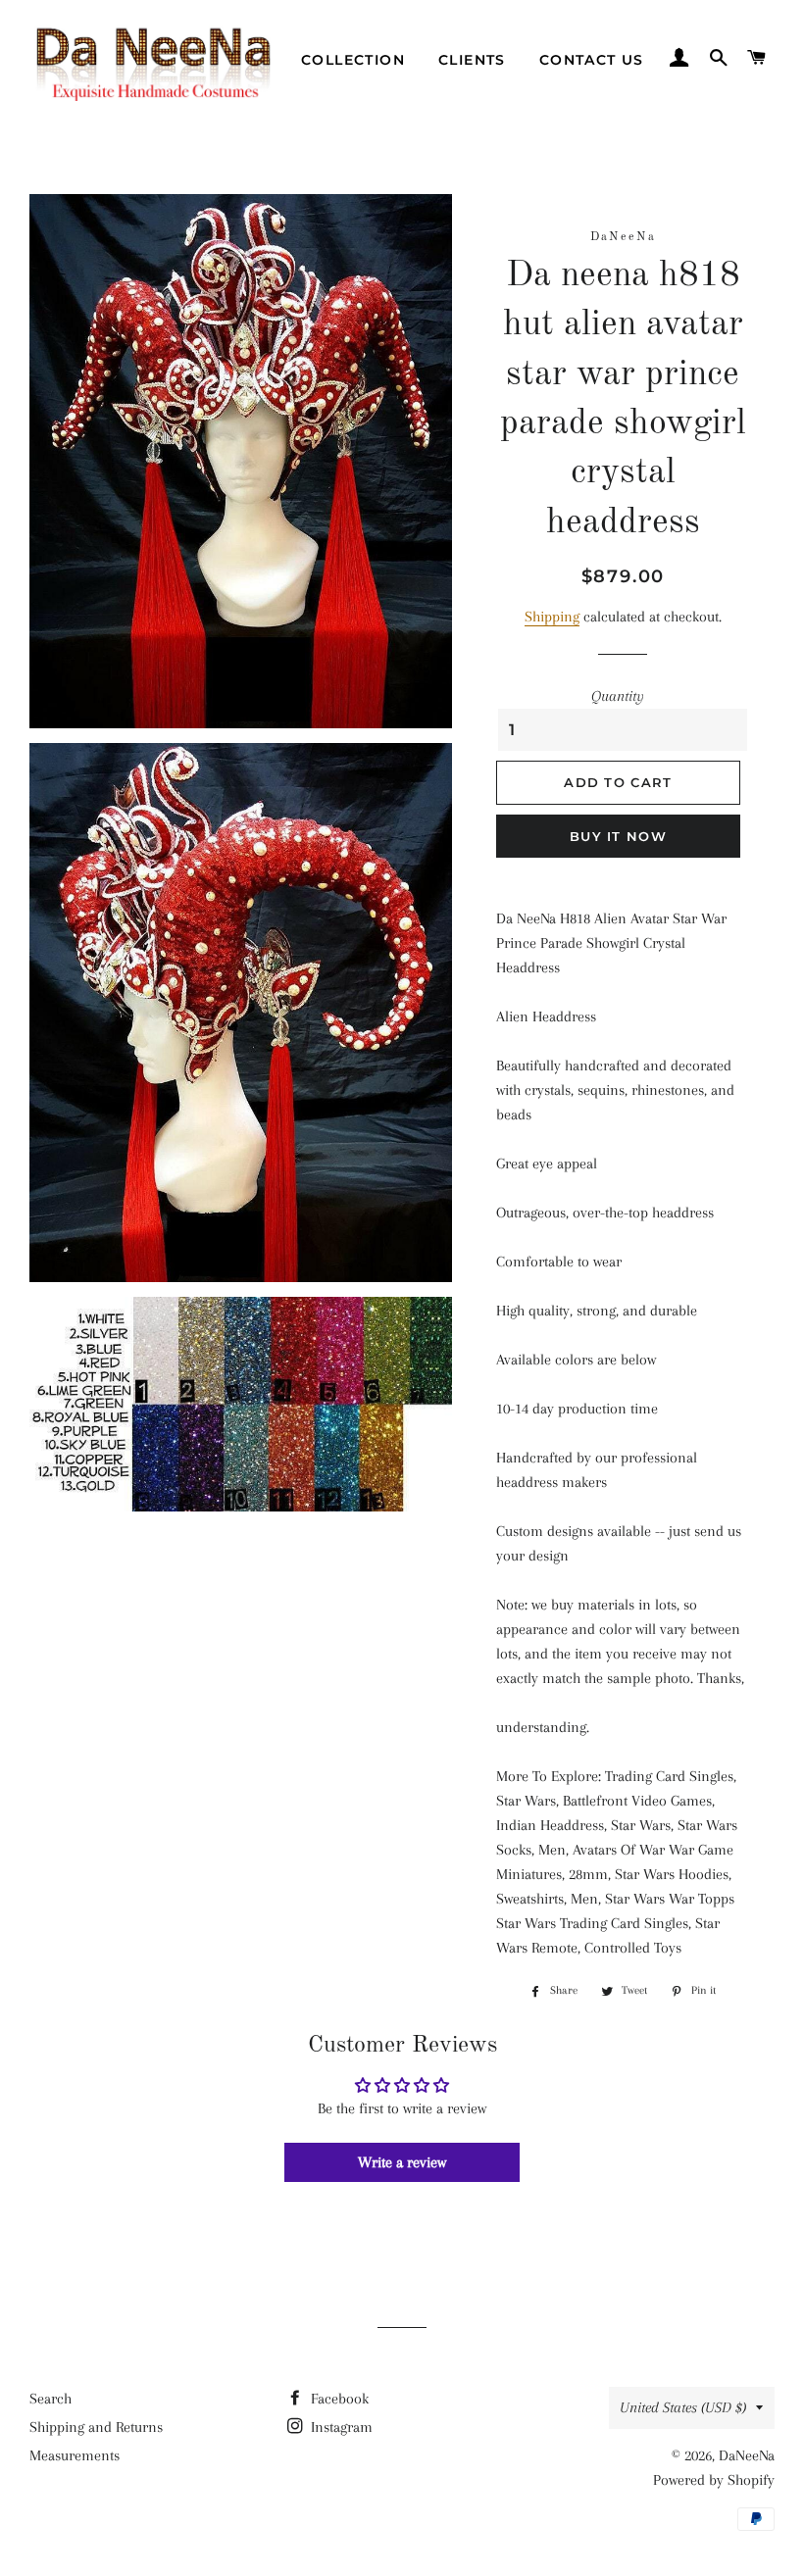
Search (50, 2399)
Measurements (75, 2455)
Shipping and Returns (96, 2427)
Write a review (402, 2162)
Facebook (338, 2399)
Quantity (618, 696)
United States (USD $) (683, 2407)
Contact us (592, 60)
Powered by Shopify (714, 2480)
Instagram (340, 2427)
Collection (353, 60)
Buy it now (618, 836)
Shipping (552, 617)
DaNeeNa (747, 2455)
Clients (472, 60)
